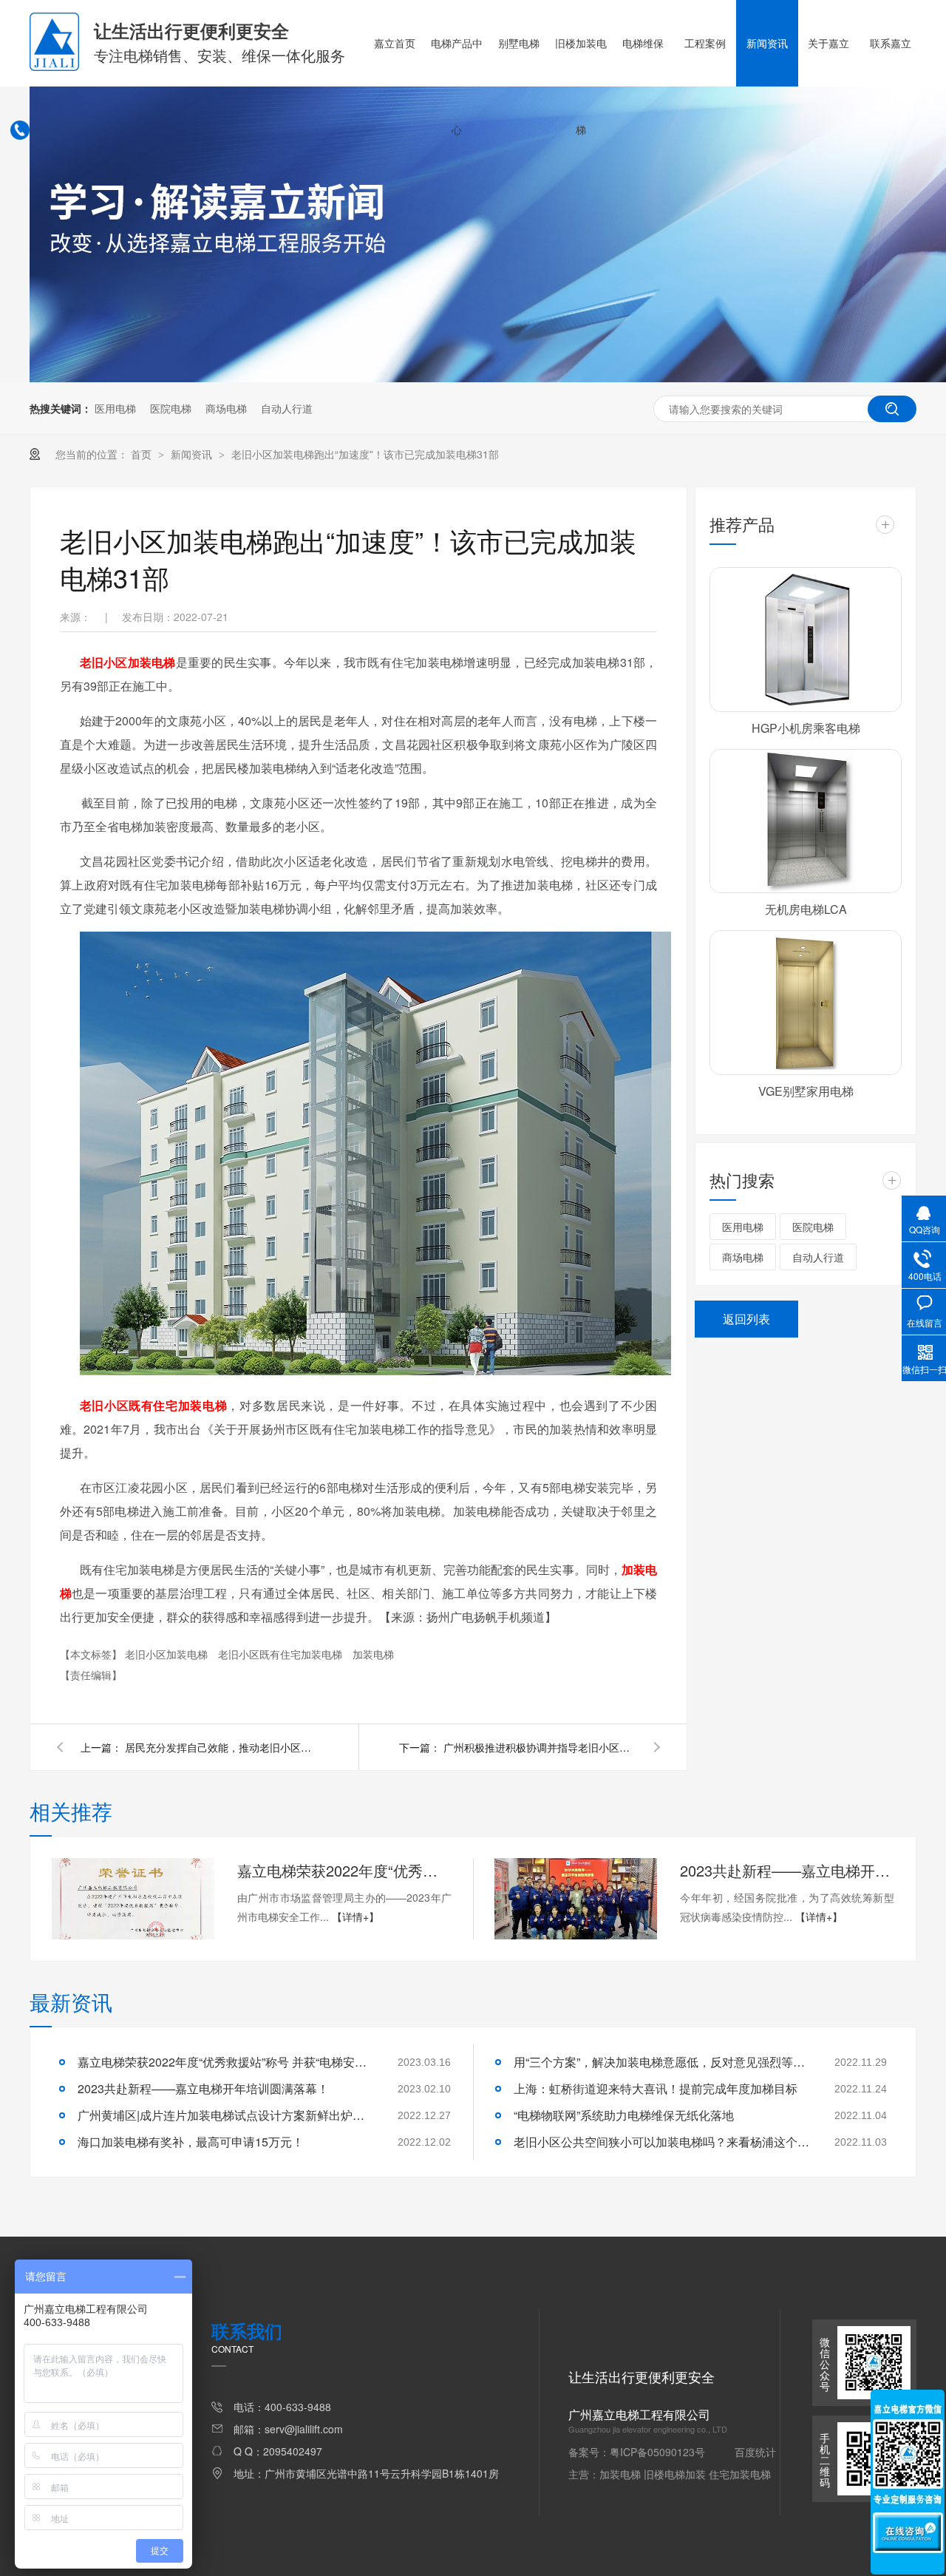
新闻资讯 (767, 43)
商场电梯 (226, 408)
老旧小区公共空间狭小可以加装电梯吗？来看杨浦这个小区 (661, 2142)
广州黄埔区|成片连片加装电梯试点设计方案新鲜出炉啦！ (225, 2115)
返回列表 (746, 1319)
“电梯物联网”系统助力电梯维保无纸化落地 (624, 2115)
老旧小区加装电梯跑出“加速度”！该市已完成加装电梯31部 (365, 454)
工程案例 (705, 43)
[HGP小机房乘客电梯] (806, 640)
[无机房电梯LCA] (806, 821)
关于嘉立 (828, 43)
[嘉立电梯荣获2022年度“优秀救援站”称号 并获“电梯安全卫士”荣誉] (133, 1899)
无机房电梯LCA (806, 909)
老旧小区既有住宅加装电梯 (282, 1654)
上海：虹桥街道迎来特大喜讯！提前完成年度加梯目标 (656, 2088)
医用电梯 (115, 408)
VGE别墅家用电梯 (806, 1091)
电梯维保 (643, 43)
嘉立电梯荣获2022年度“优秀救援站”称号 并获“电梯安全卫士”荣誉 (344, 1870)
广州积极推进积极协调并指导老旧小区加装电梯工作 (540, 1747)
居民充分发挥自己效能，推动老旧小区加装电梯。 (221, 1747)
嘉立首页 (395, 43)
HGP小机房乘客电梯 (806, 728)
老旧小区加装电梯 (168, 1654)
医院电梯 (171, 408)
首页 (143, 454)
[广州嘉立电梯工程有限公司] (54, 67)
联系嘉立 (891, 43)
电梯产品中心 (457, 86)
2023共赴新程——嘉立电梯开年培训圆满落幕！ (787, 1870)
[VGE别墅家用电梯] (806, 1003)
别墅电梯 (519, 43)
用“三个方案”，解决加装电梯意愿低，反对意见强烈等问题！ (661, 2062)
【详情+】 (355, 1916)
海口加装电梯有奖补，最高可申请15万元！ (191, 2142)
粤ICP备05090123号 (657, 2452)
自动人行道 (287, 408)
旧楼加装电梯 (581, 86)
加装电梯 (373, 1654)
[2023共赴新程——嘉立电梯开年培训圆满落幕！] (576, 1899)
